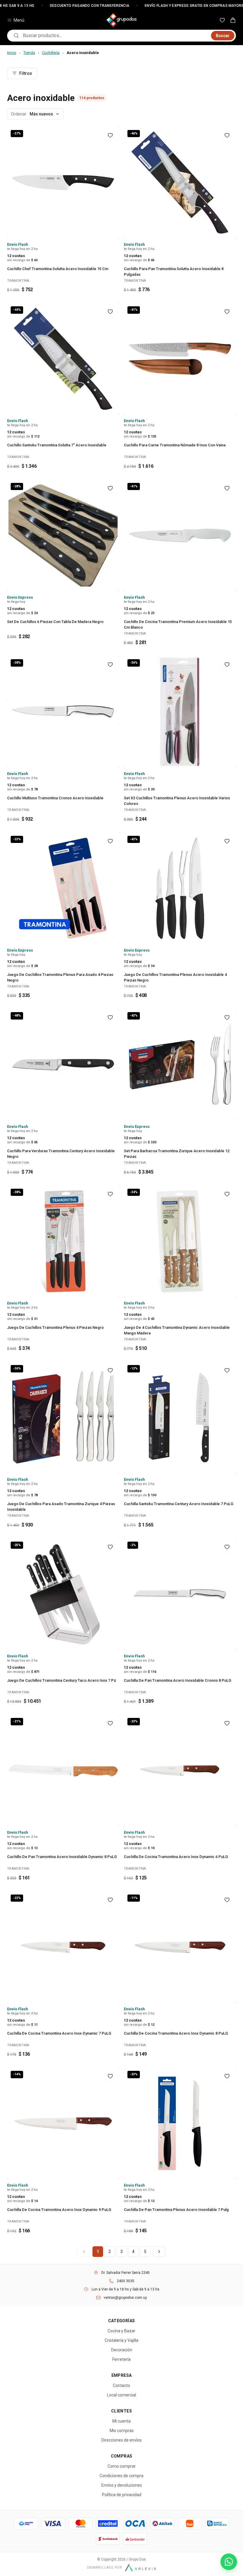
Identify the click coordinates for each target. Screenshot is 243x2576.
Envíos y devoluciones (122, 2485)
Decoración (122, 2350)
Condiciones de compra (121, 2476)
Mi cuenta (121, 2421)
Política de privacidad (122, 2495)
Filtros (26, 73)
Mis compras (122, 2431)
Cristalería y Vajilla (121, 2340)
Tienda (29, 53)
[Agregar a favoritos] (110, 135)
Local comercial (121, 2395)
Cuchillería (51, 53)
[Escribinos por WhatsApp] (229, 2562)
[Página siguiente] (159, 2252)
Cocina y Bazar (121, 2331)
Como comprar (122, 2466)
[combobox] (115, 36)
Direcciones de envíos (121, 2440)
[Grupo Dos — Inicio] (121, 20)
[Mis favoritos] (222, 20)
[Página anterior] (84, 2252)
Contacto (121, 2385)
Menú (19, 20)
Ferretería (121, 2359)
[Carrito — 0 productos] (233, 20)
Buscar (223, 36)
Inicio (12, 53)
